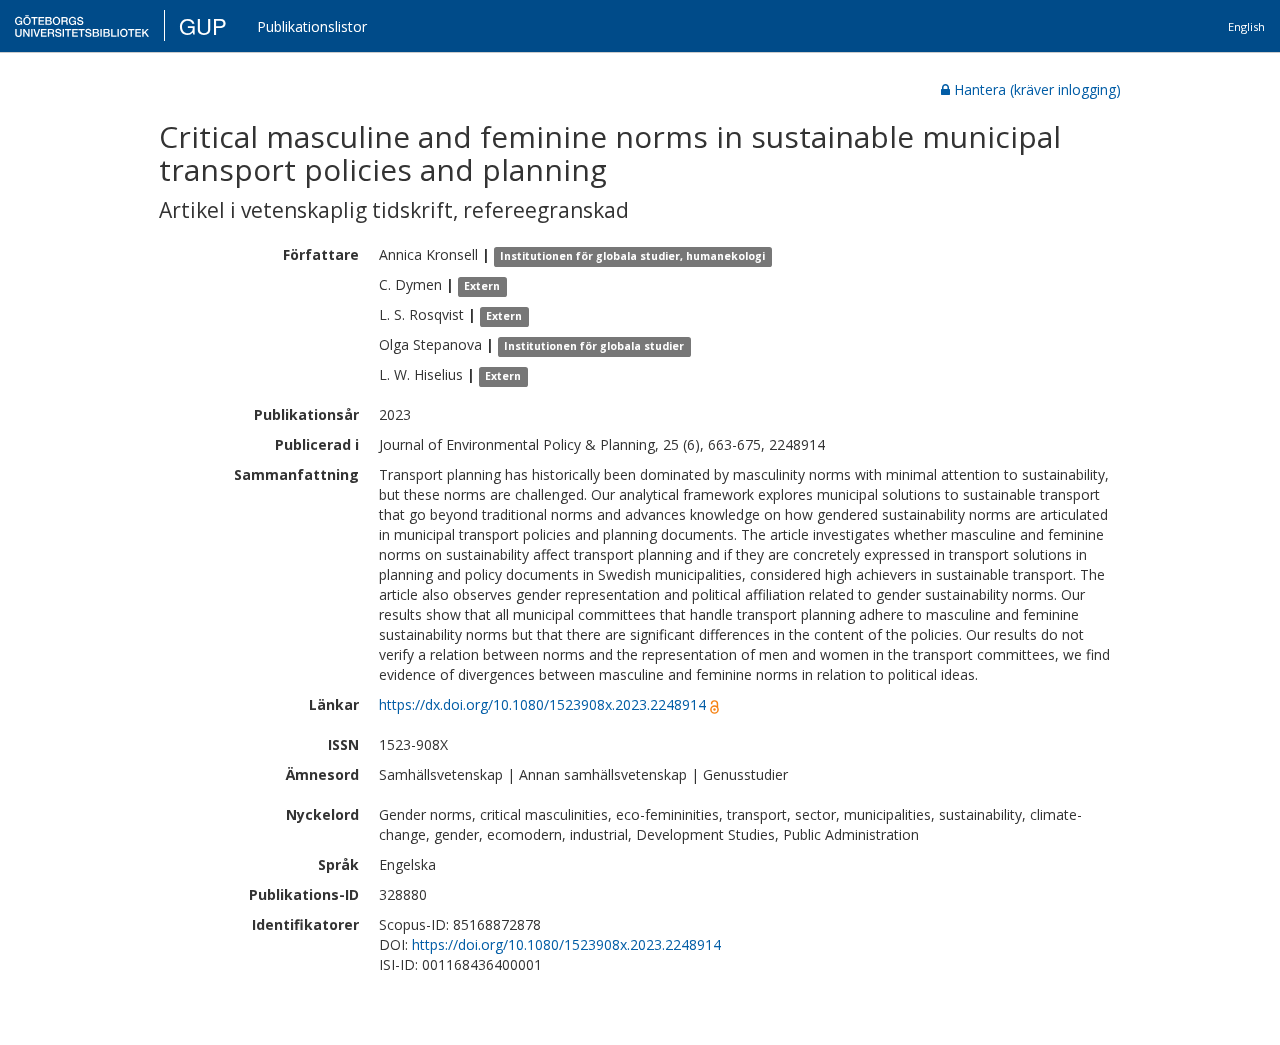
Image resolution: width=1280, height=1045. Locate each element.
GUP (203, 25)
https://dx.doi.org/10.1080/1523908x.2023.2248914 (542, 704)
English (1246, 26)
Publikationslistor (312, 26)
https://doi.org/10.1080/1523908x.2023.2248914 (566, 944)
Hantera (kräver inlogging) (1037, 89)
